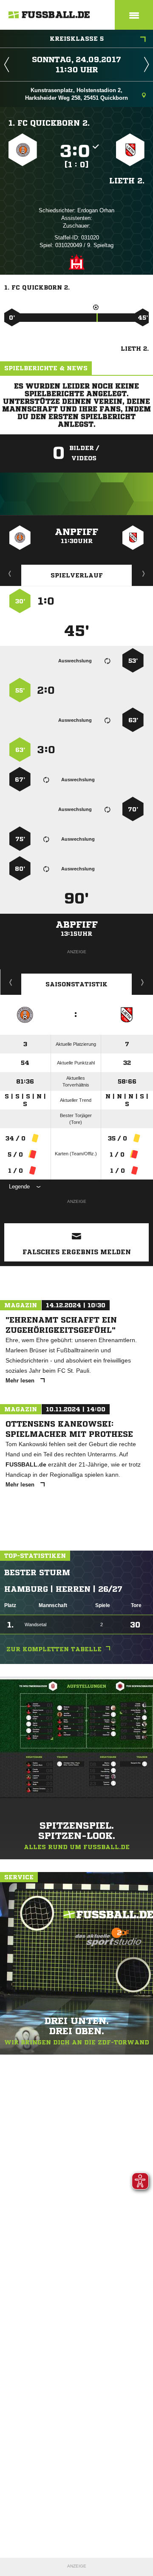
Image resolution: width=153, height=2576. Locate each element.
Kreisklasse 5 (77, 39)
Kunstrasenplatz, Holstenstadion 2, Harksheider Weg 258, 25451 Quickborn (76, 94)
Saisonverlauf (143, 982)
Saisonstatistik (76, 984)
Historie (11, 982)
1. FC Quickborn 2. (49, 123)
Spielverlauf (77, 575)
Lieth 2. (127, 180)
